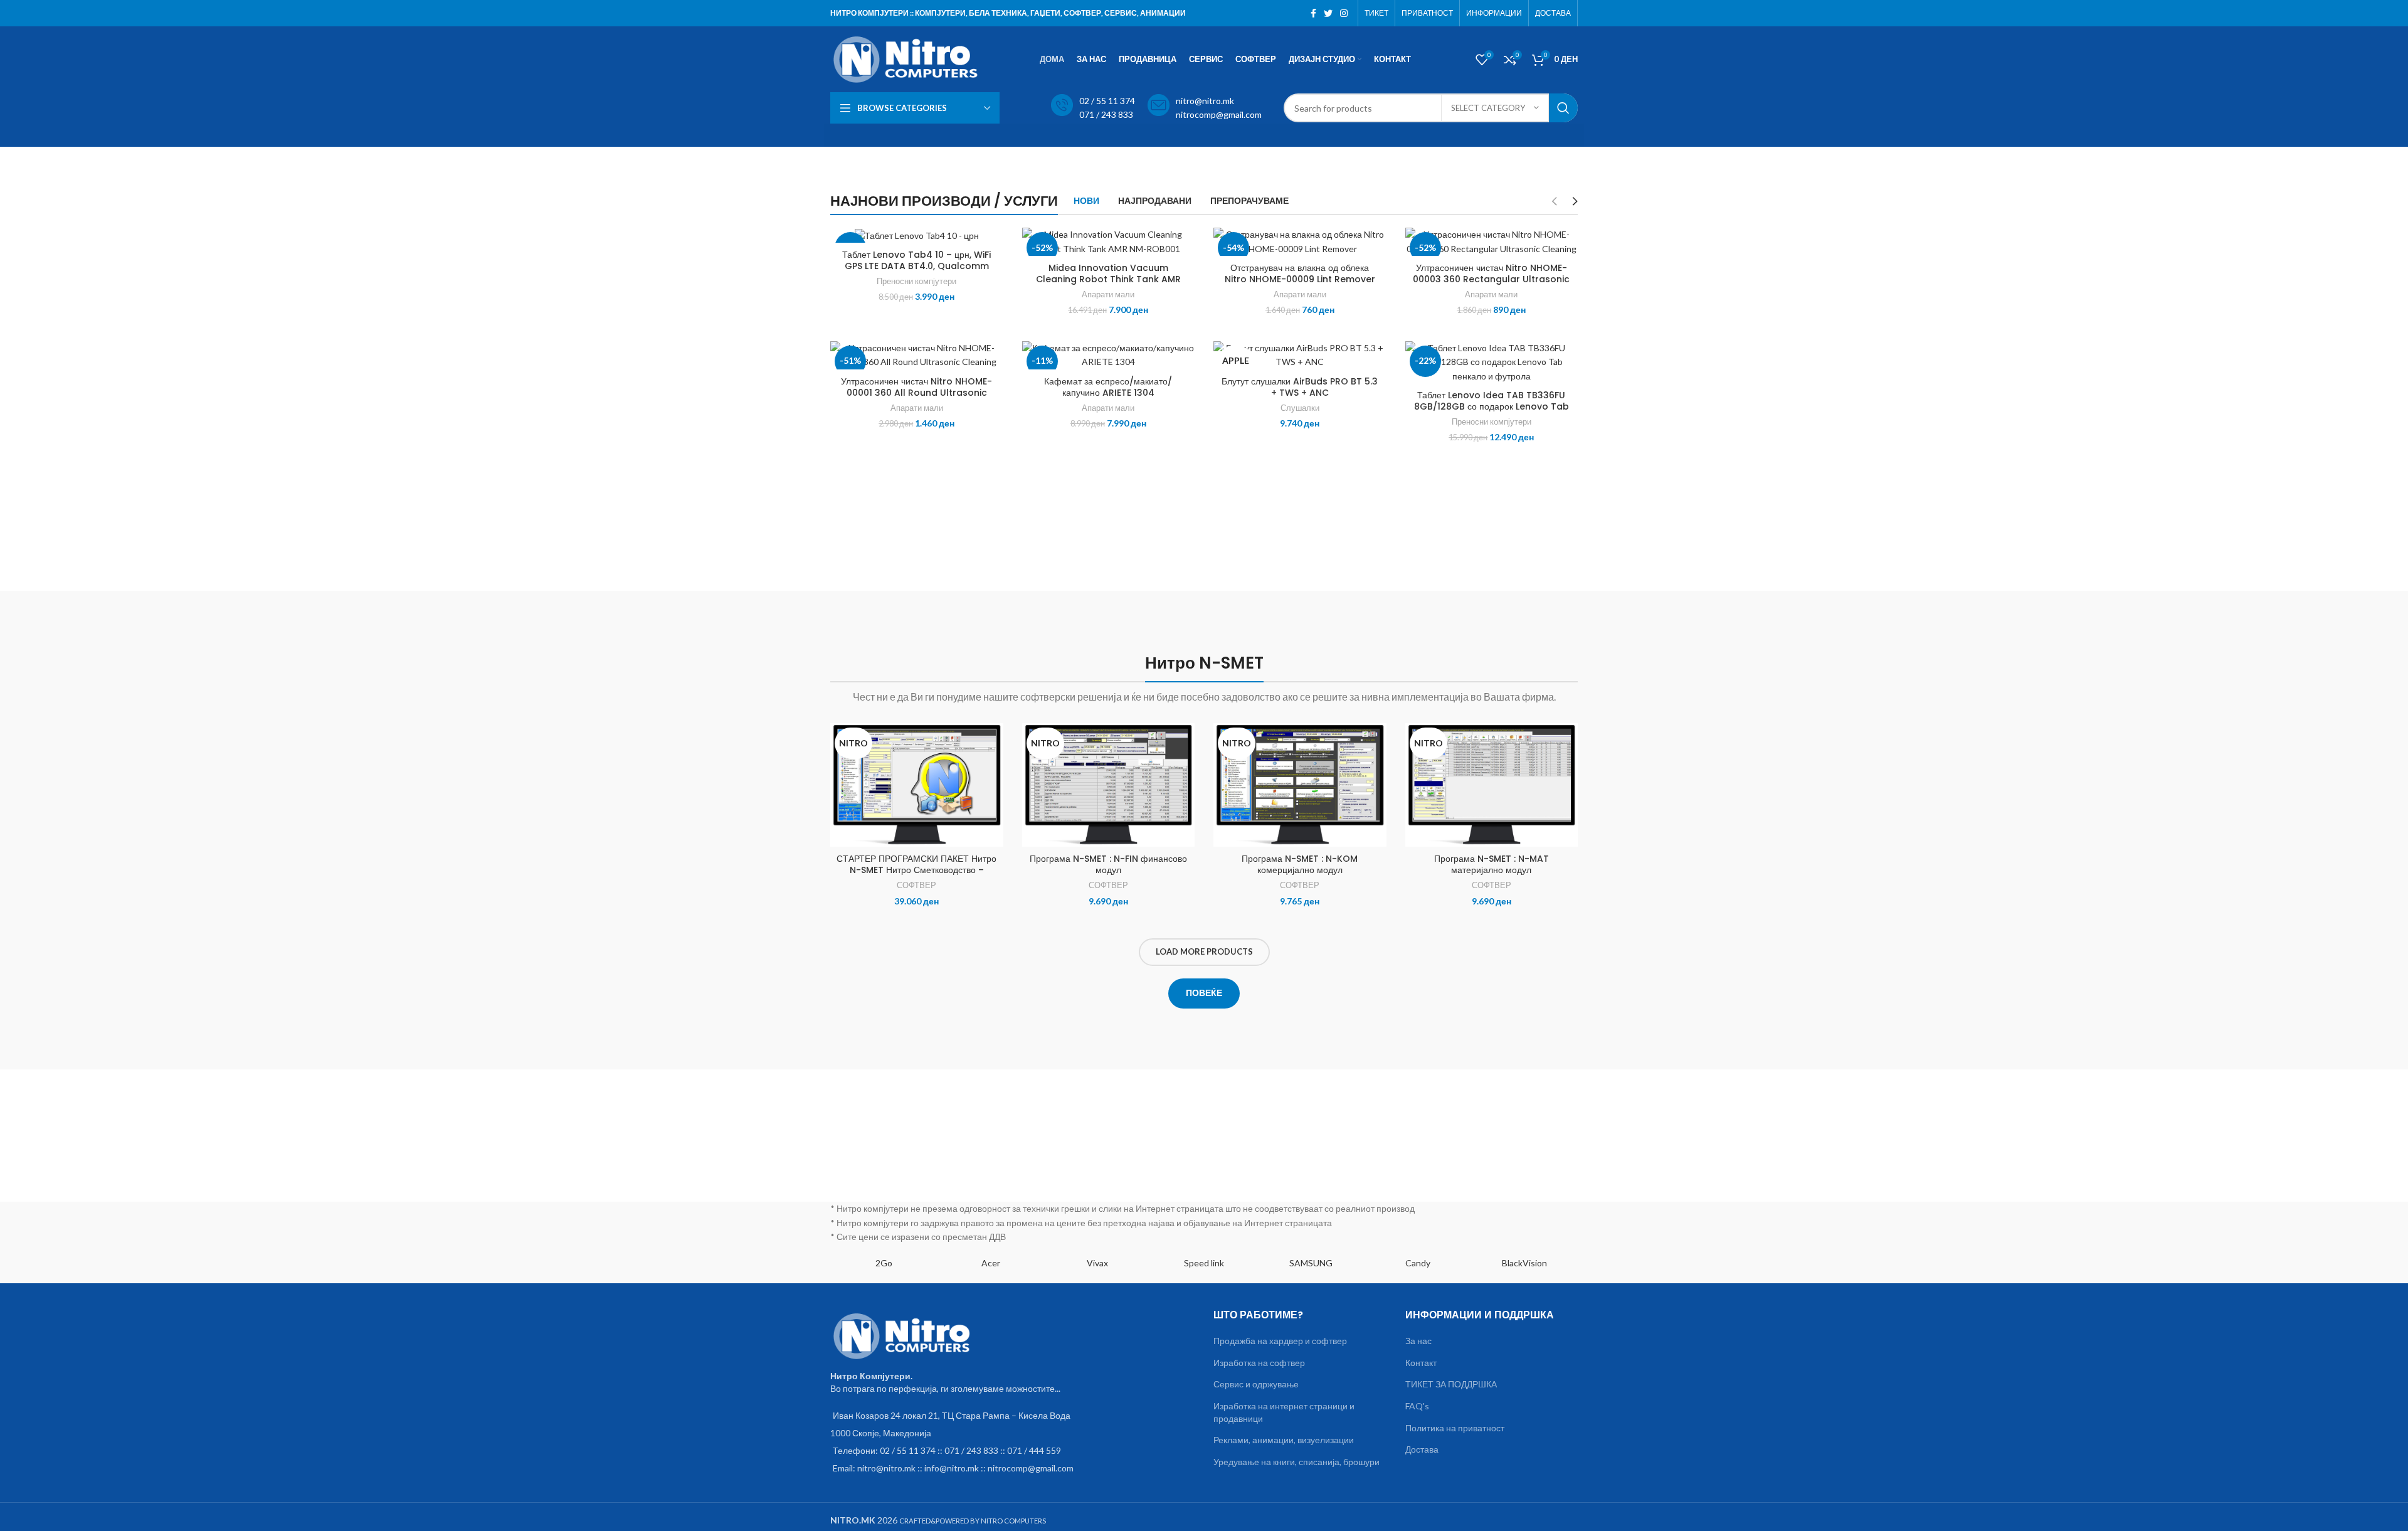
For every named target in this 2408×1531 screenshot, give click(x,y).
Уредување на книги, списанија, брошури (1296, 1462)
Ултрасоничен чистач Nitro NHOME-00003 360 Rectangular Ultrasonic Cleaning (1491, 279)
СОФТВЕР (916, 885)
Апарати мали (1108, 294)
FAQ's (1417, 1406)
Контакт (1421, 1363)
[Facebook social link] (1313, 13)
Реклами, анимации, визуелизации (1284, 1440)
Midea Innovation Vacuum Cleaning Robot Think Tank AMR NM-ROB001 (1108, 279)
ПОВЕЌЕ (1204, 993)
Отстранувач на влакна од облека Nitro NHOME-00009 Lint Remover (1300, 273)
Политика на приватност (1455, 1428)
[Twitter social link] (1328, 13)
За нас (1418, 1341)
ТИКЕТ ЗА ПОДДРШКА (1451, 1384)
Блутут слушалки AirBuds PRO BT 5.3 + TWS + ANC (1300, 387)
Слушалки (1300, 408)
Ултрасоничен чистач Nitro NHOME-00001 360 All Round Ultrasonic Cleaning (916, 393)
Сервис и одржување (1256, 1384)
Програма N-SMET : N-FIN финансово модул (1108, 864)
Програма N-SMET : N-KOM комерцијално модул (1300, 864)
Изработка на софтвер (1259, 1363)
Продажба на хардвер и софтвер (1280, 1341)
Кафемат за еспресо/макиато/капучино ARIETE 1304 (1108, 387)
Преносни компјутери (916, 281)
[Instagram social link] (1344, 13)
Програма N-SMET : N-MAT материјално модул (1492, 864)
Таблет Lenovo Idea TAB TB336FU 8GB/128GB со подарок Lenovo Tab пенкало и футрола (1492, 406)
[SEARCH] (1563, 108)
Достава (1422, 1449)
